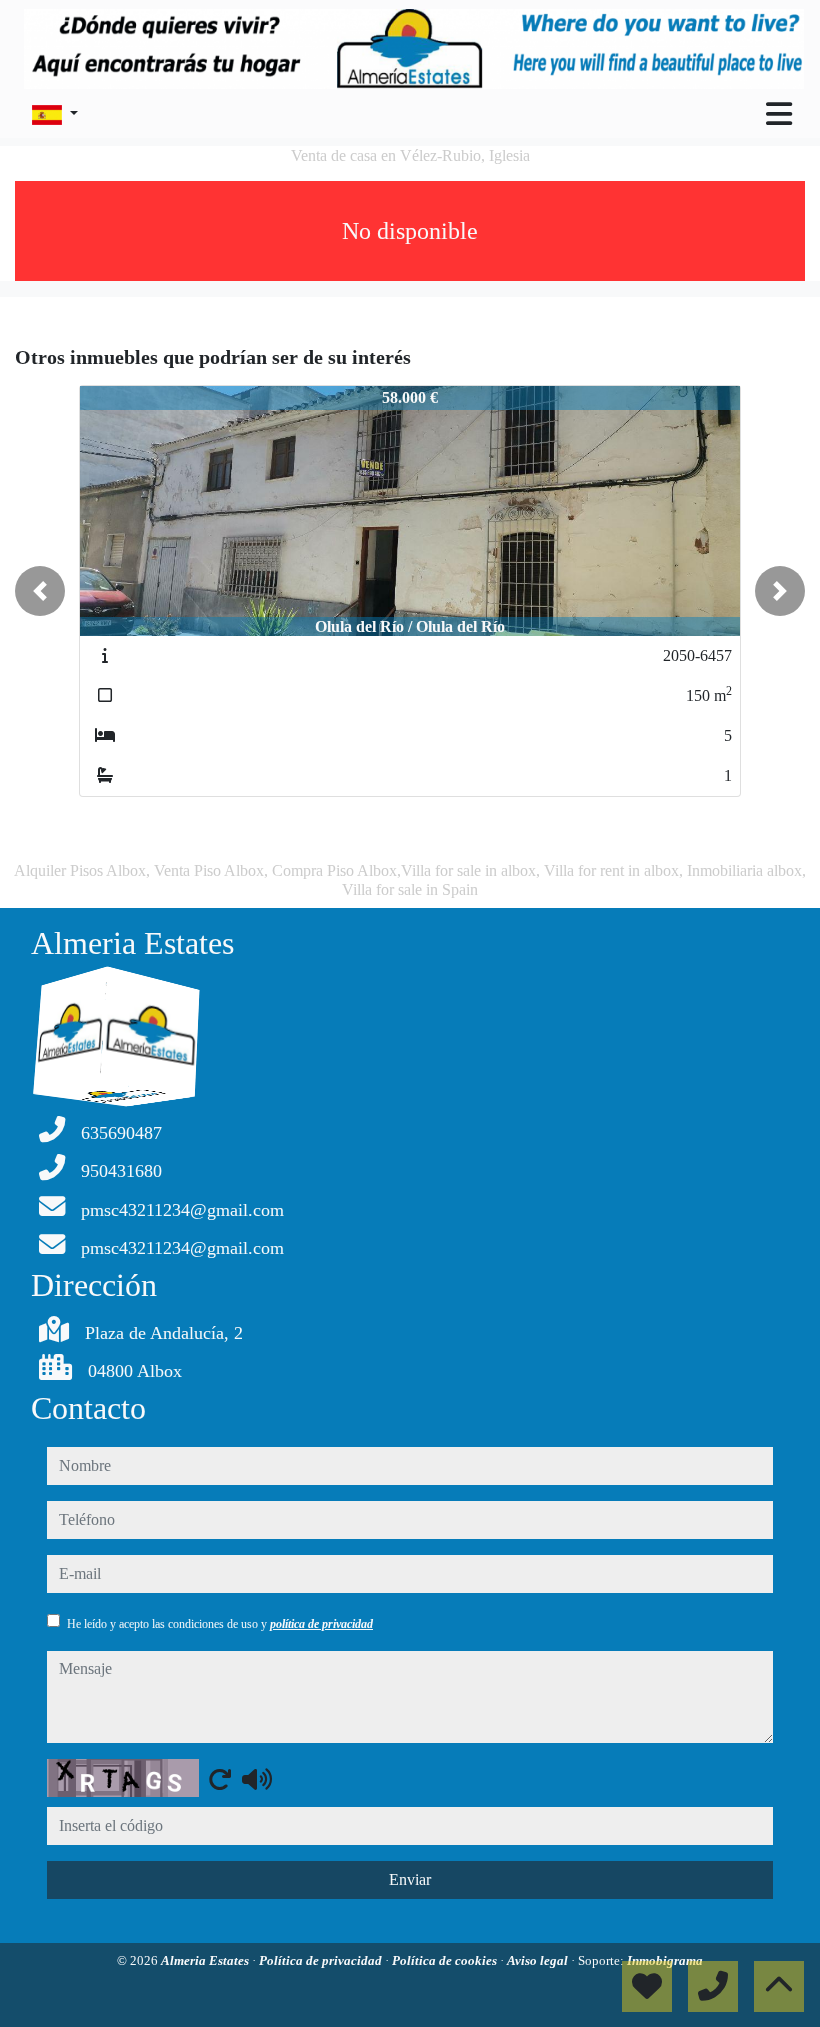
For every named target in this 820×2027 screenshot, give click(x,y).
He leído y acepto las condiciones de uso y (220, 1624)
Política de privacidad (322, 1960)
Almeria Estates (206, 1960)
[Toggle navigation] (779, 114)
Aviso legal (539, 1960)
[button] (40, 591)
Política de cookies (446, 1960)
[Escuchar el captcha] (257, 1779)
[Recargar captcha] (220, 1779)
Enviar (410, 1879)
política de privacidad (321, 1624)
